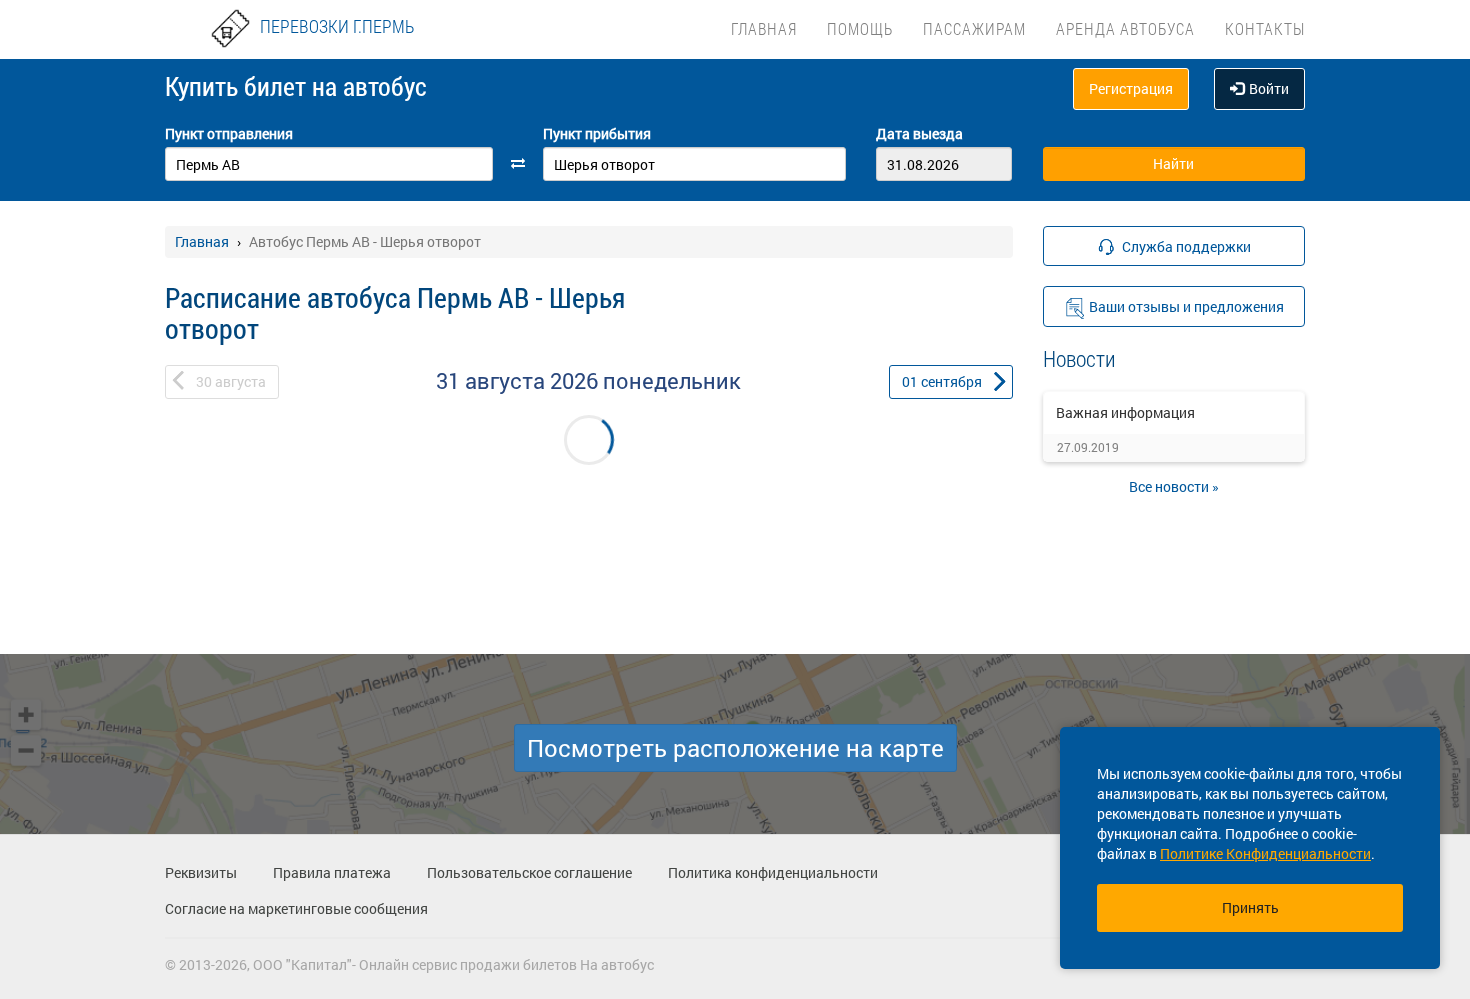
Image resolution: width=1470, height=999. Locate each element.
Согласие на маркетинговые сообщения (296, 908)
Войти (1269, 88)
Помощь (860, 28)
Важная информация (1125, 412)
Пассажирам (974, 28)
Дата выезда (919, 133)
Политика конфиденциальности (773, 872)
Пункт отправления (229, 133)
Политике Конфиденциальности (1265, 853)
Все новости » (1174, 486)
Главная (764, 28)
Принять (1250, 907)
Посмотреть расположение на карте (735, 748)
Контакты (1265, 28)
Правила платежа (332, 872)
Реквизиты (201, 872)
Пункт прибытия (597, 133)
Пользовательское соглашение (529, 872)
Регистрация (1131, 88)
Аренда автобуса (1125, 28)
